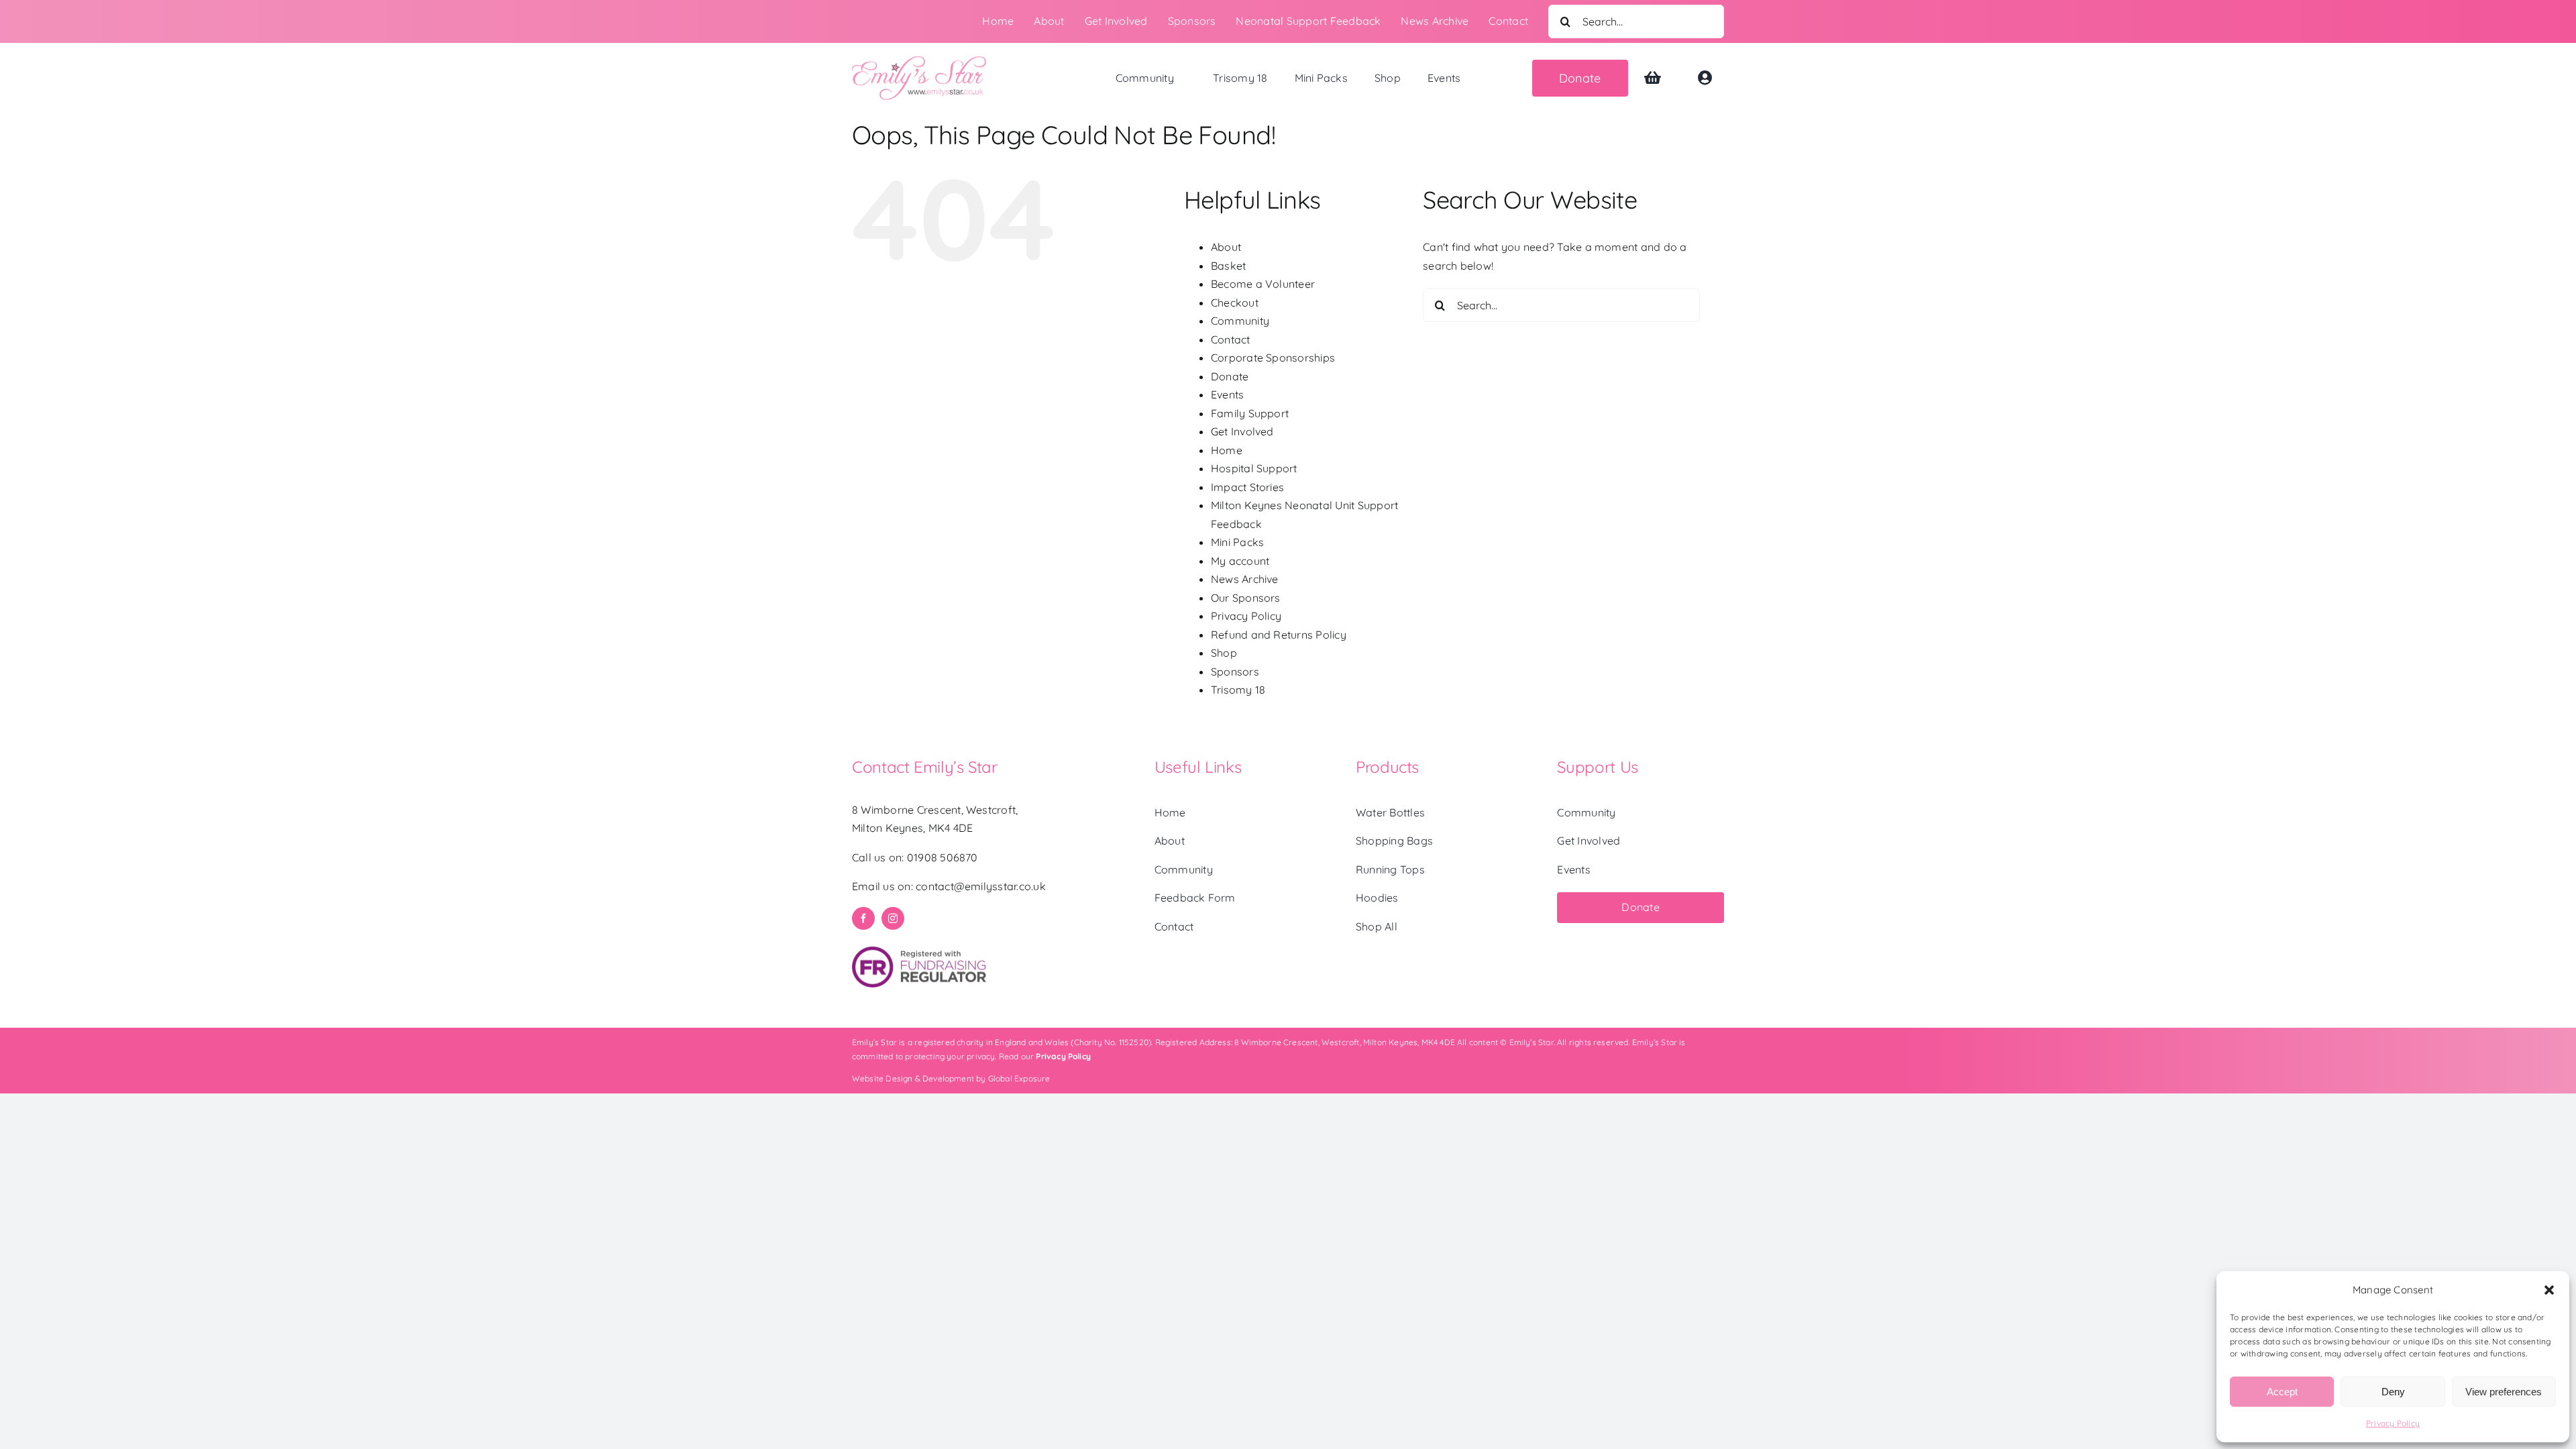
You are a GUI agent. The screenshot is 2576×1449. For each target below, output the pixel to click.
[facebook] (863, 918)
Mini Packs (1237, 542)
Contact (1231, 339)
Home (1227, 450)
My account (1240, 561)
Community (1240, 321)
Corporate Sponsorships (1273, 358)
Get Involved (1242, 431)
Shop (1224, 653)
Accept (2282, 1392)
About (1226, 247)
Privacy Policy (2393, 1423)
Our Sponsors (1246, 598)
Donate (1230, 376)
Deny (2393, 1392)
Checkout (1235, 303)
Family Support (1250, 413)
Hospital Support (1254, 468)
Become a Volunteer (1263, 284)
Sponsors (1235, 672)
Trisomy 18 (1238, 690)
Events (1227, 394)
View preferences (2504, 1392)
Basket (1228, 266)
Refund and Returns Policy (1279, 635)
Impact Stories (1247, 487)
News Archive (1245, 579)
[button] (2549, 1290)
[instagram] (893, 918)
